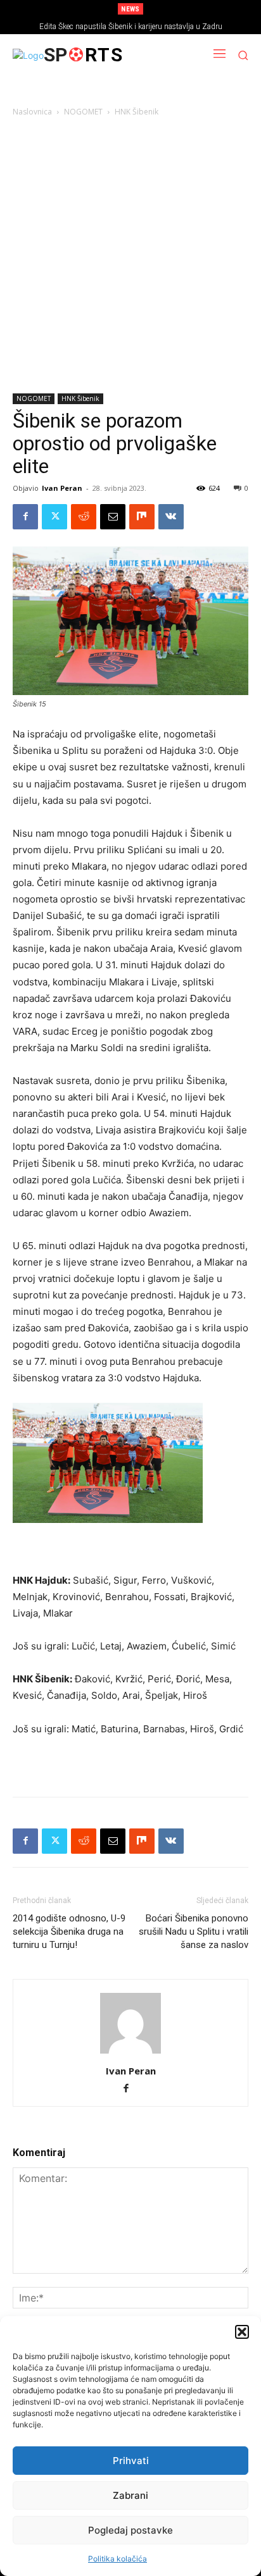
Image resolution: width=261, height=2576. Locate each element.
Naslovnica (32, 112)
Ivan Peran (62, 488)
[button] (242, 2332)
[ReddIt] (84, 517)
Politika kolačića (118, 2559)
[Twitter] (54, 517)
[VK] (171, 517)
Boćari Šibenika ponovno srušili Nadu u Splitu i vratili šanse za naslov (194, 1932)
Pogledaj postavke (130, 2530)
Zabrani (130, 2495)
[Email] (113, 517)
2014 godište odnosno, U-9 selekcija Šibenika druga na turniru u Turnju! (69, 1932)
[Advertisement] (130, 257)
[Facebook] (25, 517)
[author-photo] (130, 2053)
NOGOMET (83, 112)
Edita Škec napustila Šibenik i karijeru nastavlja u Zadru (131, 27)
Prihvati (131, 2461)
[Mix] (142, 517)
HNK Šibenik (137, 112)
